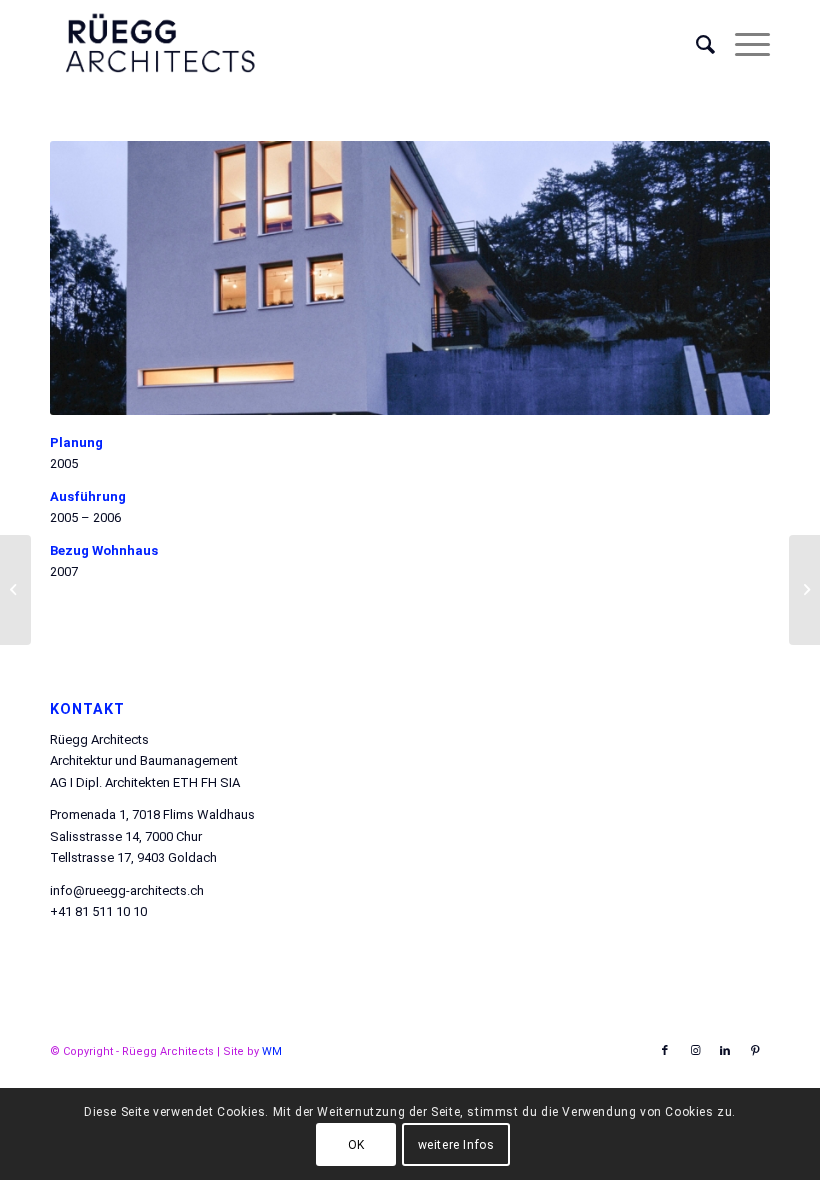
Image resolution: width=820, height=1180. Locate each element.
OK (356, 1145)
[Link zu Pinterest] (755, 1051)
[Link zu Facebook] (665, 1051)
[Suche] (695, 45)
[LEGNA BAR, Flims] (15, 590)
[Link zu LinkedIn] (725, 1051)
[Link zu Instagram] (695, 1051)
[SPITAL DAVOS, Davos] (804, 590)
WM (272, 1051)
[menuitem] (695, 45)
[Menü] (742, 45)
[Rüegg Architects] (159, 45)
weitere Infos (456, 1145)
